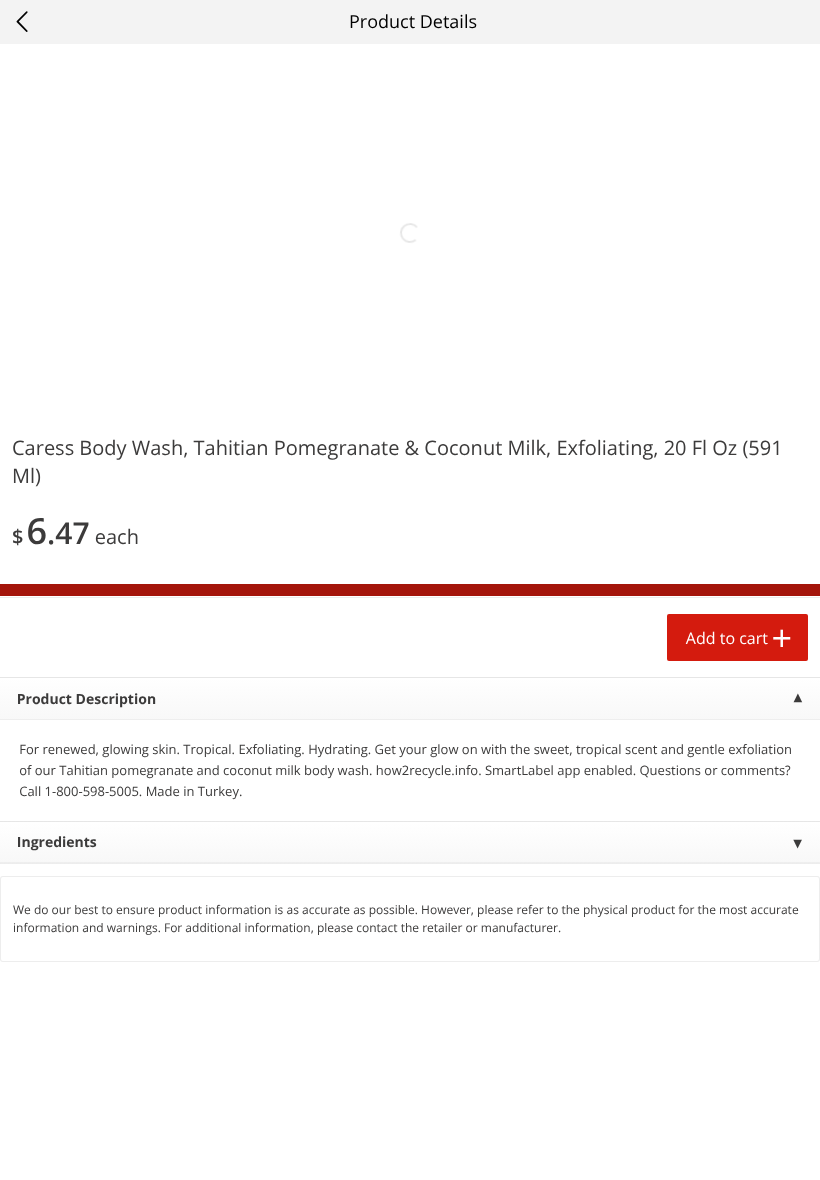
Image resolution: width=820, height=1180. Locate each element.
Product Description (86, 699)
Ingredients (57, 842)
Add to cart (727, 638)
